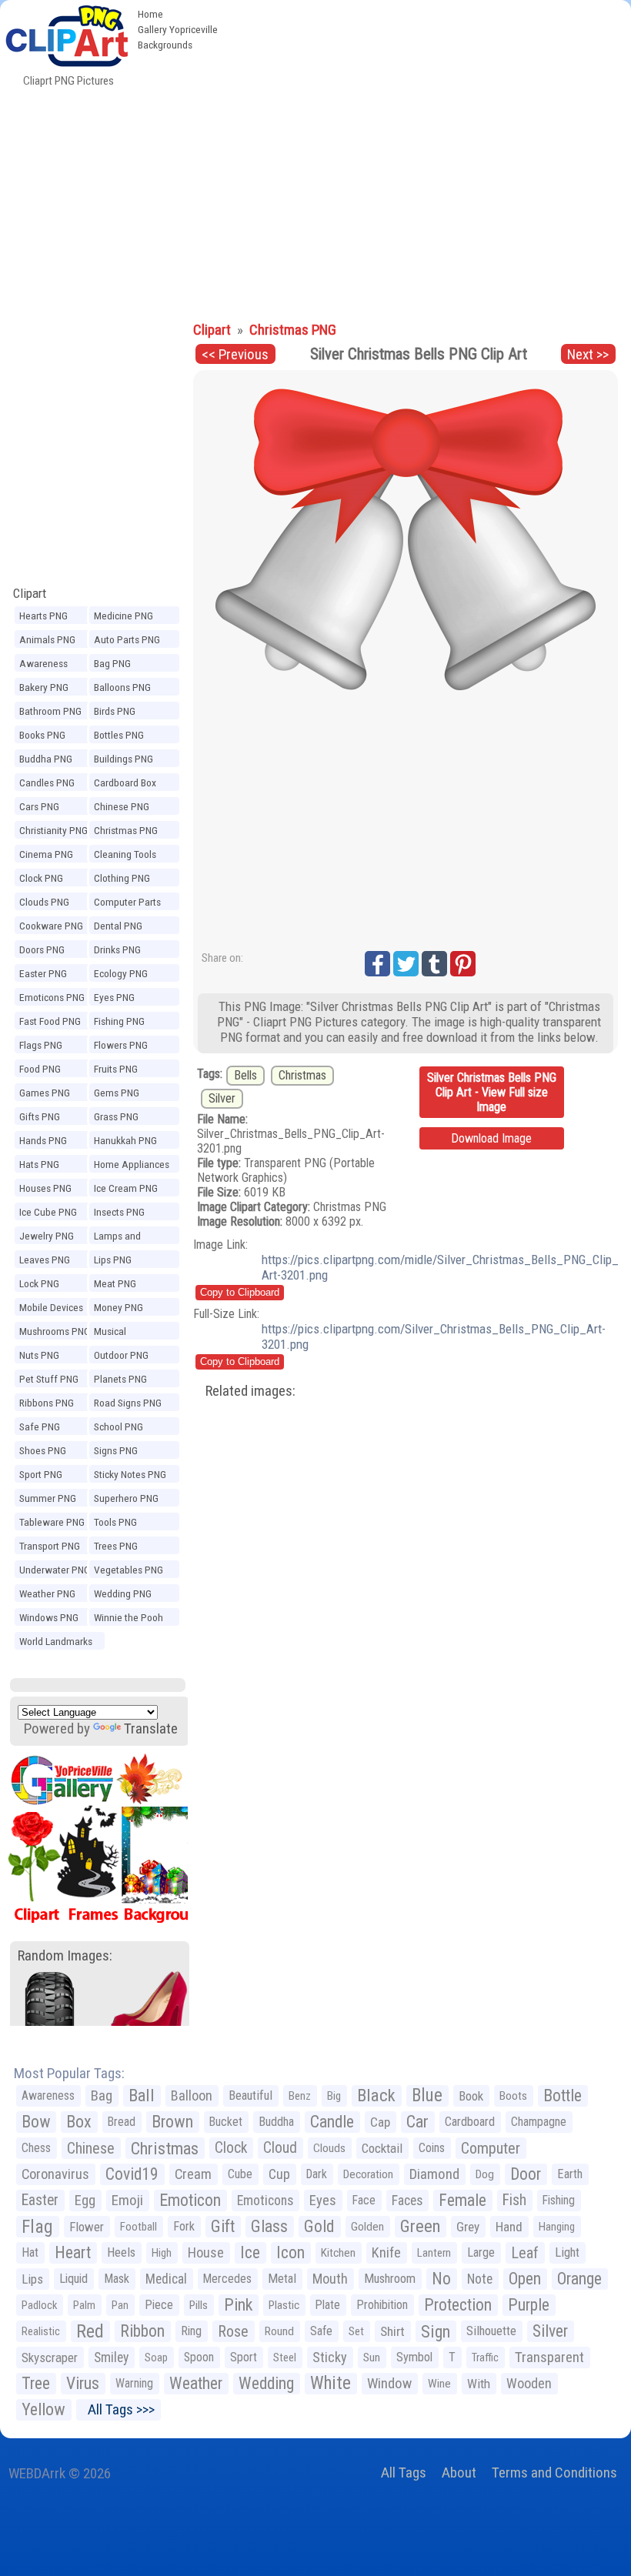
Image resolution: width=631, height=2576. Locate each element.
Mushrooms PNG (55, 1331)
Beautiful (250, 2096)
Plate (328, 2305)
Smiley (111, 2357)
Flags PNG (41, 1045)
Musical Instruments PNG (130, 1333)
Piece (159, 2305)
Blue (427, 2096)
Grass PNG (116, 1116)
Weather (196, 2383)
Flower (87, 2227)
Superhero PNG (126, 1498)
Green (420, 2226)
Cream (193, 2174)
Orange (579, 2279)
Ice (250, 2252)
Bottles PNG (119, 735)
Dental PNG (118, 926)
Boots (513, 2096)
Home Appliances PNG (132, 1166)
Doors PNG (42, 949)
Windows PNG (49, 1617)
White (331, 2383)
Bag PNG (112, 663)
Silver (222, 1098)
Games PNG (45, 1093)
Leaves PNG (45, 1260)
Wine (439, 2384)
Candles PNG (47, 782)
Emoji (127, 2200)
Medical (166, 2279)
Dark (317, 2174)
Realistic (41, 2331)
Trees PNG (116, 1546)
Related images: (250, 1391)
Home (150, 14)
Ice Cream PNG (126, 1188)
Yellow (43, 2409)
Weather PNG (47, 1593)
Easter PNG (43, 973)
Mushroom (390, 2279)
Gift (223, 2226)
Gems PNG (117, 1093)
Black (376, 2096)
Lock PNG (39, 1283)
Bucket (226, 2122)
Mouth (330, 2279)
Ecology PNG (121, 973)
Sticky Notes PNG (130, 1474)
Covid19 (132, 2174)
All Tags (404, 2473)
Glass (269, 2226)
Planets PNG (120, 1379)
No (441, 2279)
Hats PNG (39, 1164)
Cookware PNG (51, 926)
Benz (300, 2096)
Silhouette (491, 2331)
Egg (85, 2201)
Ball (142, 2096)
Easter (40, 2200)
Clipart (30, 593)
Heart (73, 2252)
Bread (122, 2122)
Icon (290, 2252)
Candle (332, 2122)
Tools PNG (115, 1522)
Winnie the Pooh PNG (129, 1620)
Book (471, 2096)
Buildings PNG (124, 759)
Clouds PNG (44, 902)
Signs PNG (116, 1450)
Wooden (529, 2383)
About (459, 2473)
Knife (386, 2252)
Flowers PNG (121, 1045)
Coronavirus (55, 2174)
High (162, 2253)
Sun (372, 2357)
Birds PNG (115, 711)
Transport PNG (50, 1546)
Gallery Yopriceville (178, 29)
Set (356, 2331)
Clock (231, 2148)
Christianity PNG (53, 830)
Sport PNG (41, 1474)
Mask (117, 2279)
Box (79, 2122)
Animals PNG (47, 639)
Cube (240, 2174)
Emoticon (190, 2200)
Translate (151, 1728)
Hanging (557, 2227)
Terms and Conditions (554, 2473)
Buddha (276, 2122)
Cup (279, 2174)
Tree (36, 2383)
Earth (570, 2174)
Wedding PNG (123, 1593)
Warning (134, 2383)
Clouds (329, 2148)
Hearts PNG (43, 616)
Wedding (266, 2383)
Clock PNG (41, 878)
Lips (32, 2279)
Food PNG (40, 1069)
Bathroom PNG (50, 711)
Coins (432, 2148)
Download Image (491, 1138)
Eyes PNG (114, 997)
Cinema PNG (46, 854)
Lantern (434, 2253)
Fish (514, 2200)
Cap (380, 2122)
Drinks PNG (117, 949)
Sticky (330, 2357)
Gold (319, 2226)
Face (364, 2200)
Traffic (485, 2357)
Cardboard (470, 2122)
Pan (120, 2305)
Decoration (368, 2174)
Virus (83, 2383)
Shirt (392, 2331)
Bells (245, 1075)
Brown (172, 2122)
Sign (436, 2331)
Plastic (284, 2305)
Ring (191, 2331)
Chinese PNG (122, 806)
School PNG (119, 1426)
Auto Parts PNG (127, 639)
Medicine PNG (124, 616)
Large (481, 2252)
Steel (285, 2357)
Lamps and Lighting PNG (121, 1238)
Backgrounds (165, 45)
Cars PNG (39, 806)
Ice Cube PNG (48, 1212)
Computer (491, 2148)
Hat (30, 2252)
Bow (36, 2122)
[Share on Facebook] (377, 964)
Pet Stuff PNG (49, 1379)
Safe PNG (40, 1426)
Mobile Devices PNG (51, 1310)
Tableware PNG (52, 1522)
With (479, 2384)
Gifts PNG (40, 1116)
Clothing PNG (122, 878)
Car (417, 2122)
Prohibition (382, 2305)
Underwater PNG (55, 1570)
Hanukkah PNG (125, 1140)
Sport (244, 2357)
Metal (282, 2279)
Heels (121, 2252)
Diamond (434, 2174)
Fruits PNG (116, 1069)
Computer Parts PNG (127, 904)
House (206, 2252)
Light (567, 2252)
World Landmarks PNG (56, 1643)
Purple (529, 2305)
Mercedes (227, 2279)
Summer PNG (48, 1498)
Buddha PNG (46, 759)
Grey (468, 2227)
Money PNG (119, 1307)
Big (334, 2096)
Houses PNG (45, 1188)
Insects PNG (119, 1212)
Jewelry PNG (47, 1236)
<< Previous (235, 354)
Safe (321, 2331)
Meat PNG (115, 1283)
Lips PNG (113, 1260)
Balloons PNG (122, 687)
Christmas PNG (126, 830)
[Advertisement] (315, 199)
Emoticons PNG (52, 997)
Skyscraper (50, 2357)
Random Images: (65, 1955)
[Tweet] (406, 964)
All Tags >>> (118, 2409)
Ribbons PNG (47, 1403)
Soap (156, 2357)
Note (480, 2279)
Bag (102, 2096)
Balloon (192, 2096)
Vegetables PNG (129, 1570)
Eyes (323, 2201)
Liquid (73, 2279)
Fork (184, 2226)
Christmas (302, 1075)
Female (462, 2200)
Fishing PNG (119, 1021)
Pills (199, 2305)
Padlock (39, 2305)
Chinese (91, 2148)
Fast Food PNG (50, 1021)
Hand (509, 2227)
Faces (407, 2201)
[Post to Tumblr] (434, 964)
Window (389, 2383)
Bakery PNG (44, 687)
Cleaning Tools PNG (125, 856)
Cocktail (382, 2148)
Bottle (563, 2096)
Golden (367, 2227)
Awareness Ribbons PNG (47, 666)
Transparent (549, 2357)
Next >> (588, 354)
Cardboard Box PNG (125, 785)
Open (525, 2279)
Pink (238, 2305)
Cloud (280, 2148)
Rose (233, 2331)
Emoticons (265, 2201)
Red (90, 2331)
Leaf (525, 2253)
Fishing (559, 2200)
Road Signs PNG (128, 1403)
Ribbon (142, 2331)
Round (279, 2331)
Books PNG (42, 735)
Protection (458, 2305)
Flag (37, 2227)
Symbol (414, 2357)
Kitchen (338, 2253)
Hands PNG (43, 1140)
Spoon (199, 2357)
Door (526, 2174)
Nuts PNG (39, 1355)
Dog (485, 2174)
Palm (84, 2305)
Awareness (48, 2096)
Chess (36, 2148)
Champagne (539, 2122)
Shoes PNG (43, 1450)
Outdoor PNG (121, 1355)
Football (139, 2227)
